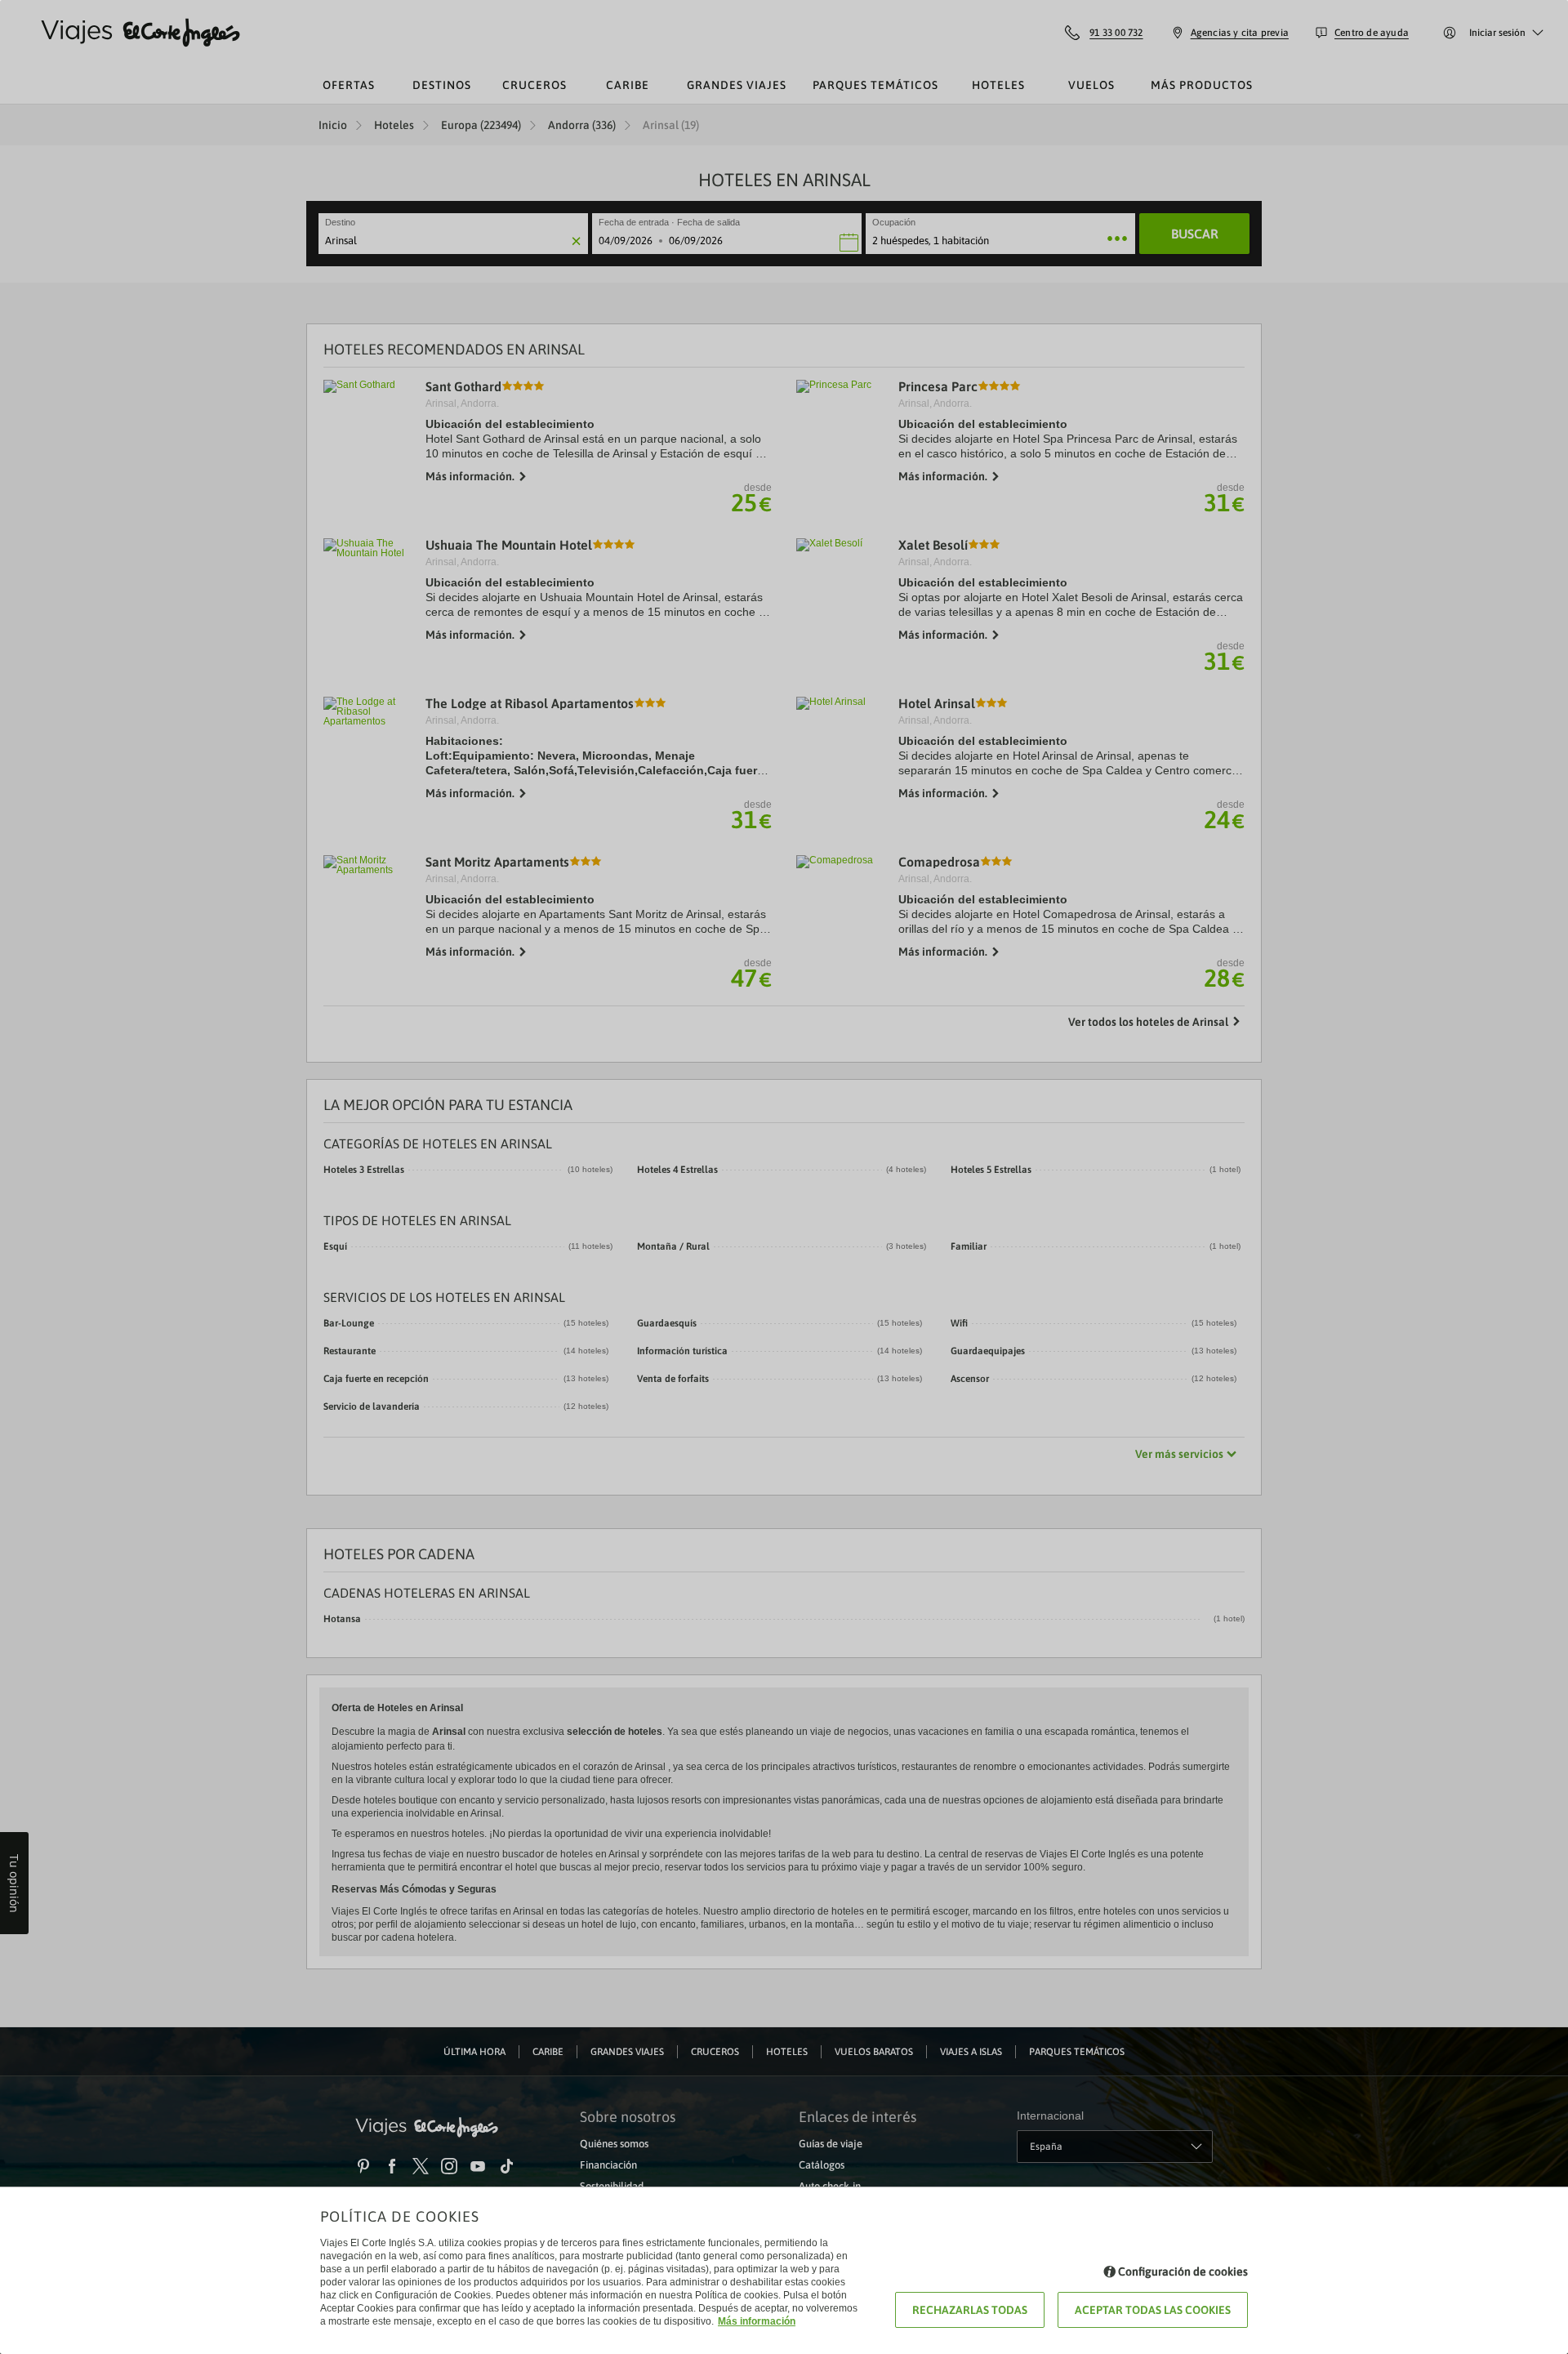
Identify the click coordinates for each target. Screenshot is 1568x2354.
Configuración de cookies (1183, 2272)
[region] (784, 1177)
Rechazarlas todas (970, 2310)
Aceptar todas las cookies (1153, 2310)
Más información (757, 2321)
